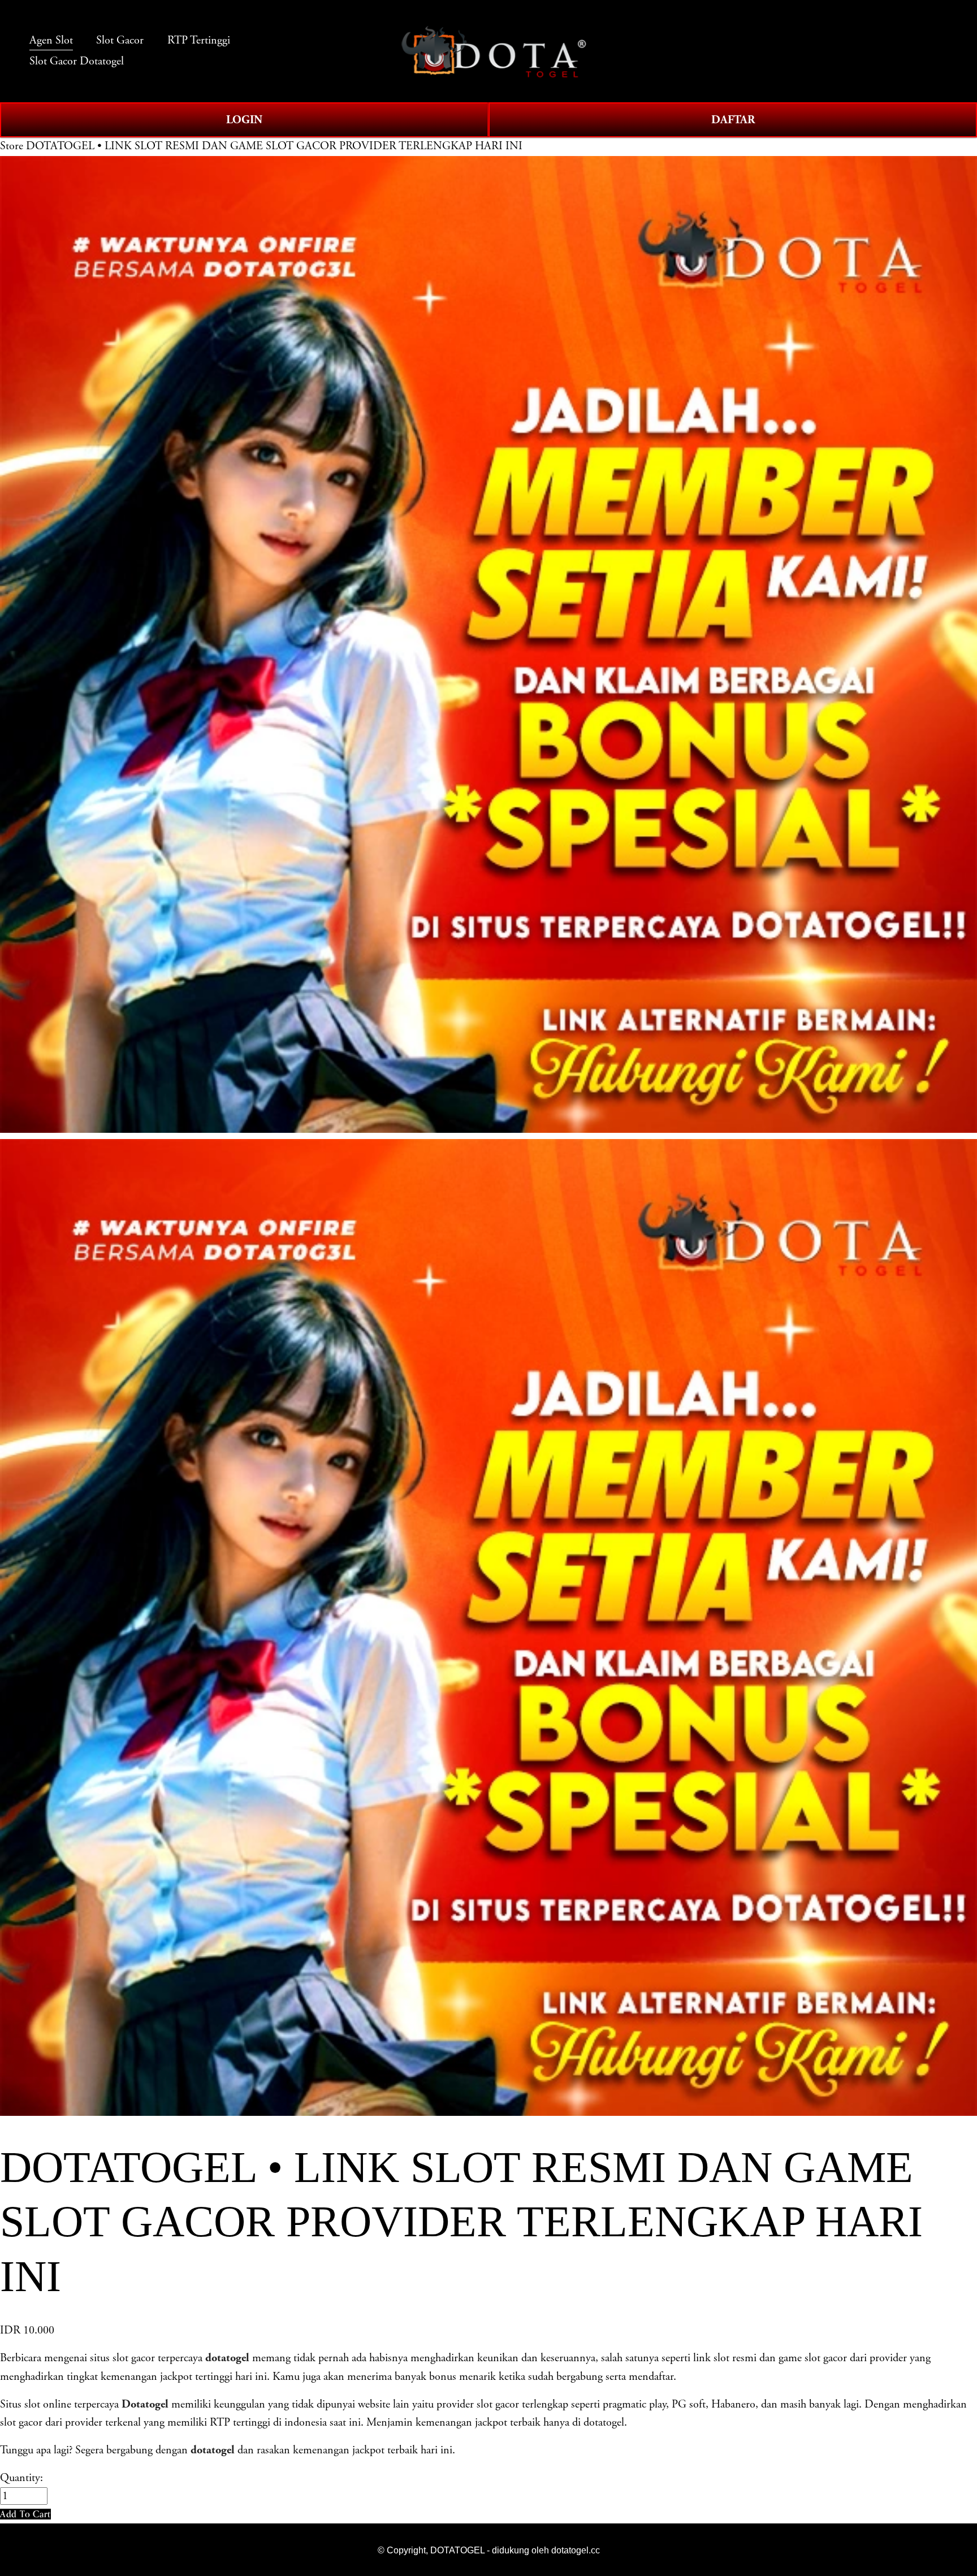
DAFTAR (733, 120)
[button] (25, 2514)
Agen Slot (51, 40)
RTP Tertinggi (199, 40)
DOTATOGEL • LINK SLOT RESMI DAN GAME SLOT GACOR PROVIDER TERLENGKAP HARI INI (274, 146)
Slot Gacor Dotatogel (77, 61)
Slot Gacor (120, 40)
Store (12, 146)
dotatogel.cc (576, 2550)
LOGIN (244, 120)
